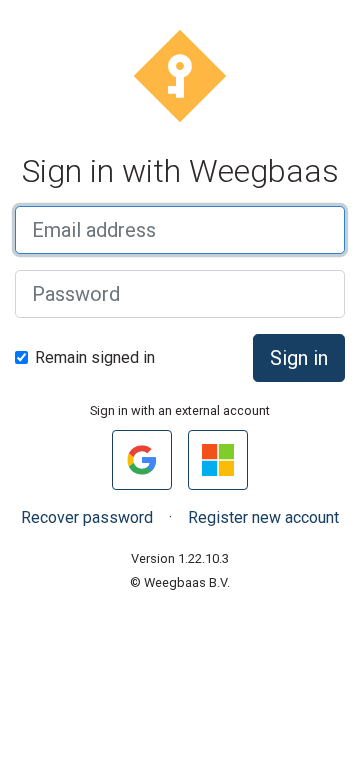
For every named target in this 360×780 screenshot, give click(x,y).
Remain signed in (95, 357)
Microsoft (224, 459)
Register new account (263, 517)
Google (148, 459)
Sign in (299, 358)
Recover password (87, 517)
